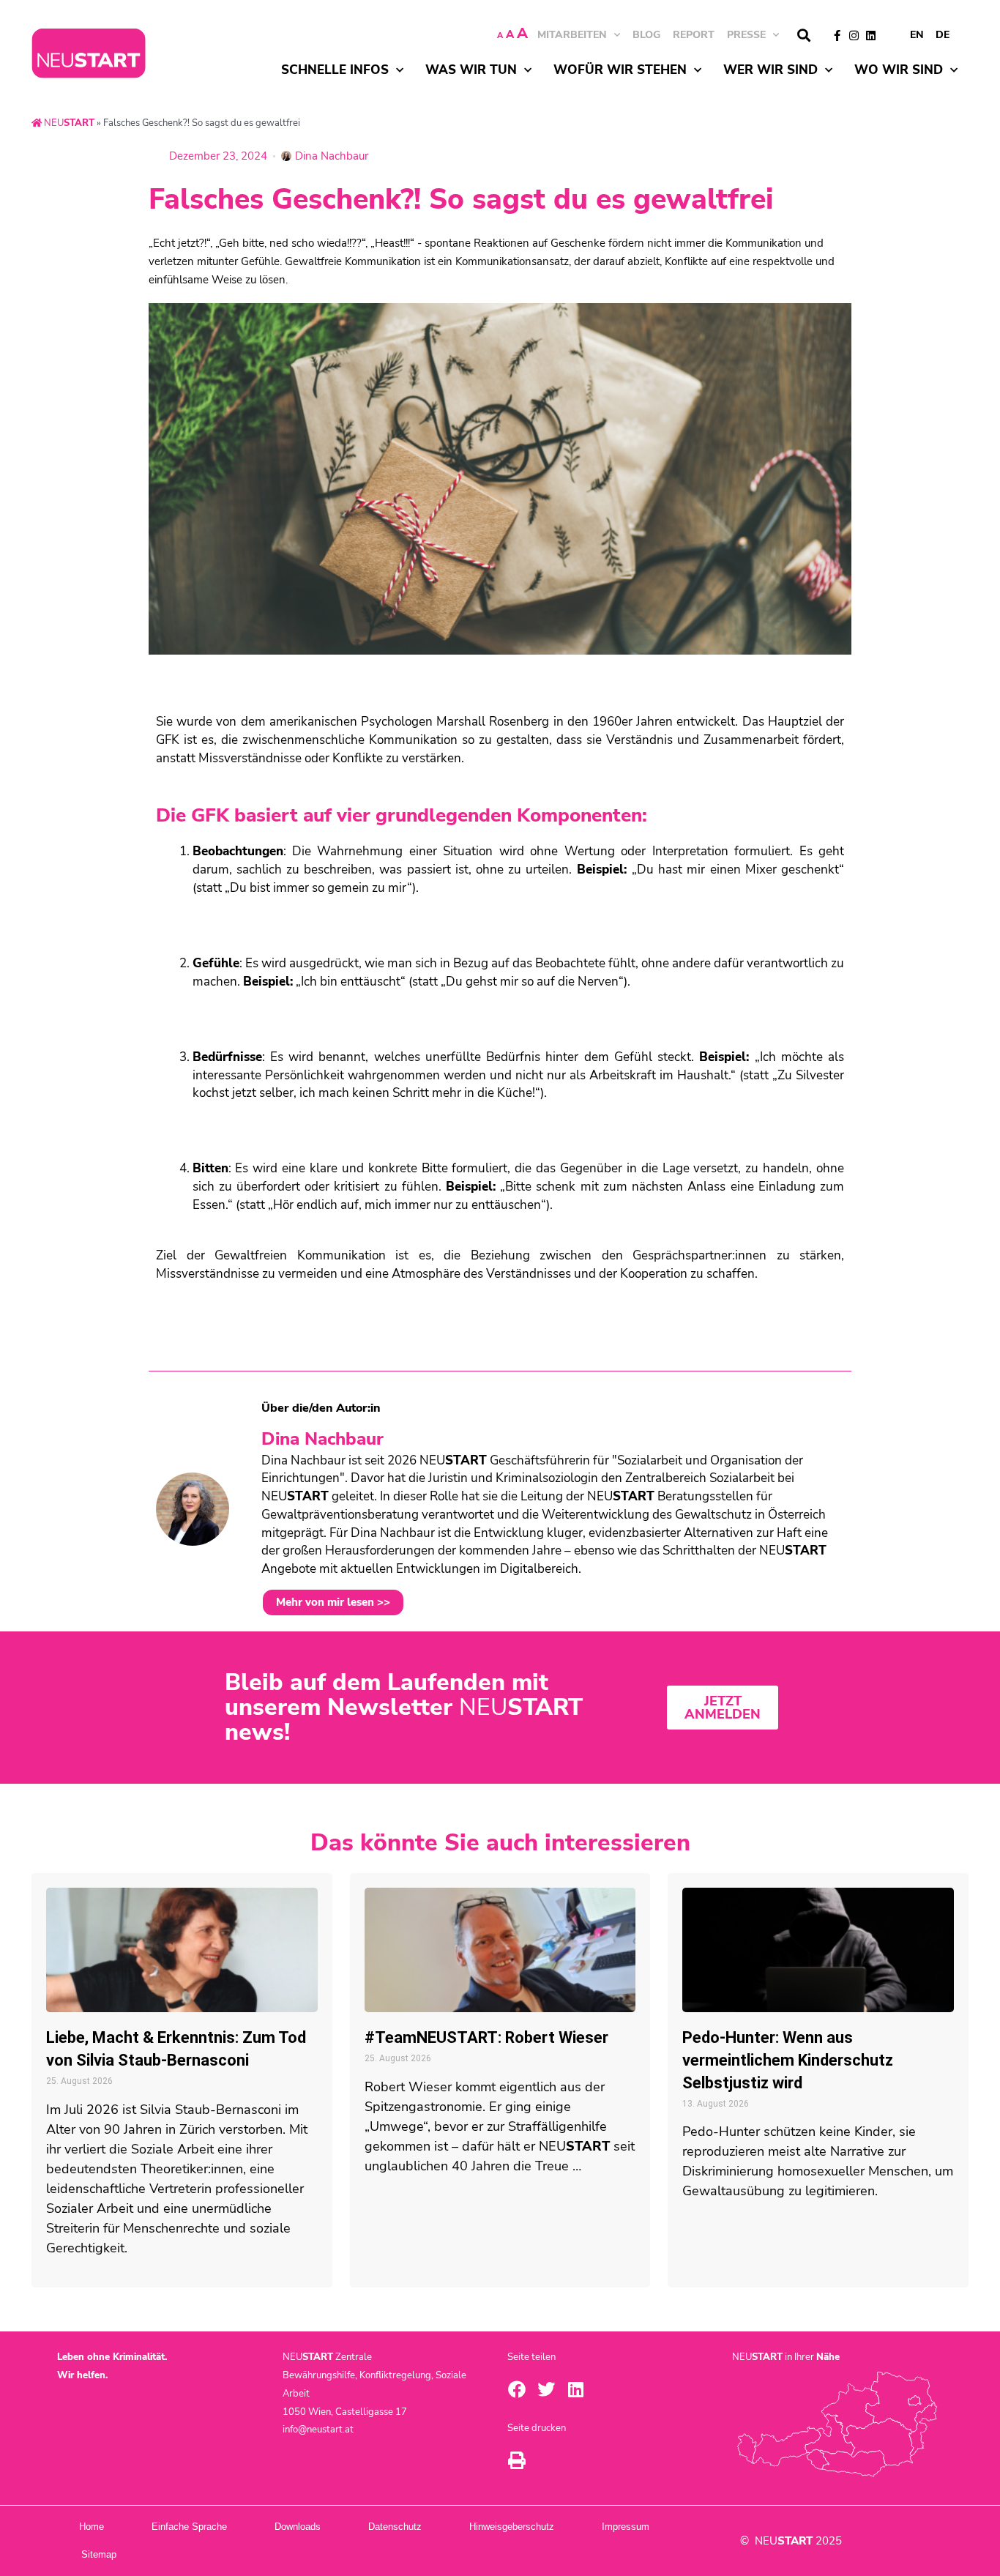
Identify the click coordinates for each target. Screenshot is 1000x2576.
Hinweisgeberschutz (512, 2527)
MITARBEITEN (572, 35)
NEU (68, 123)
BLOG (646, 35)
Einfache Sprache (189, 2527)
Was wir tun (471, 70)
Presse (746, 35)
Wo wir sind (899, 70)
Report (694, 35)
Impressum (626, 2527)
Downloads (298, 2527)
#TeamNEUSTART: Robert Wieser (486, 2037)
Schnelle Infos (335, 70)
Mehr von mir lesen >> (333, 1602)
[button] (803, 36)
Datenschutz (395, 2527)
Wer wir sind (770, 70)
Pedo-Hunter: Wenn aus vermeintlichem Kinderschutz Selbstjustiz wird (788, 2060)
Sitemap (99, 2554)
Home (92, 2527)
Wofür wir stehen (620, 70)
